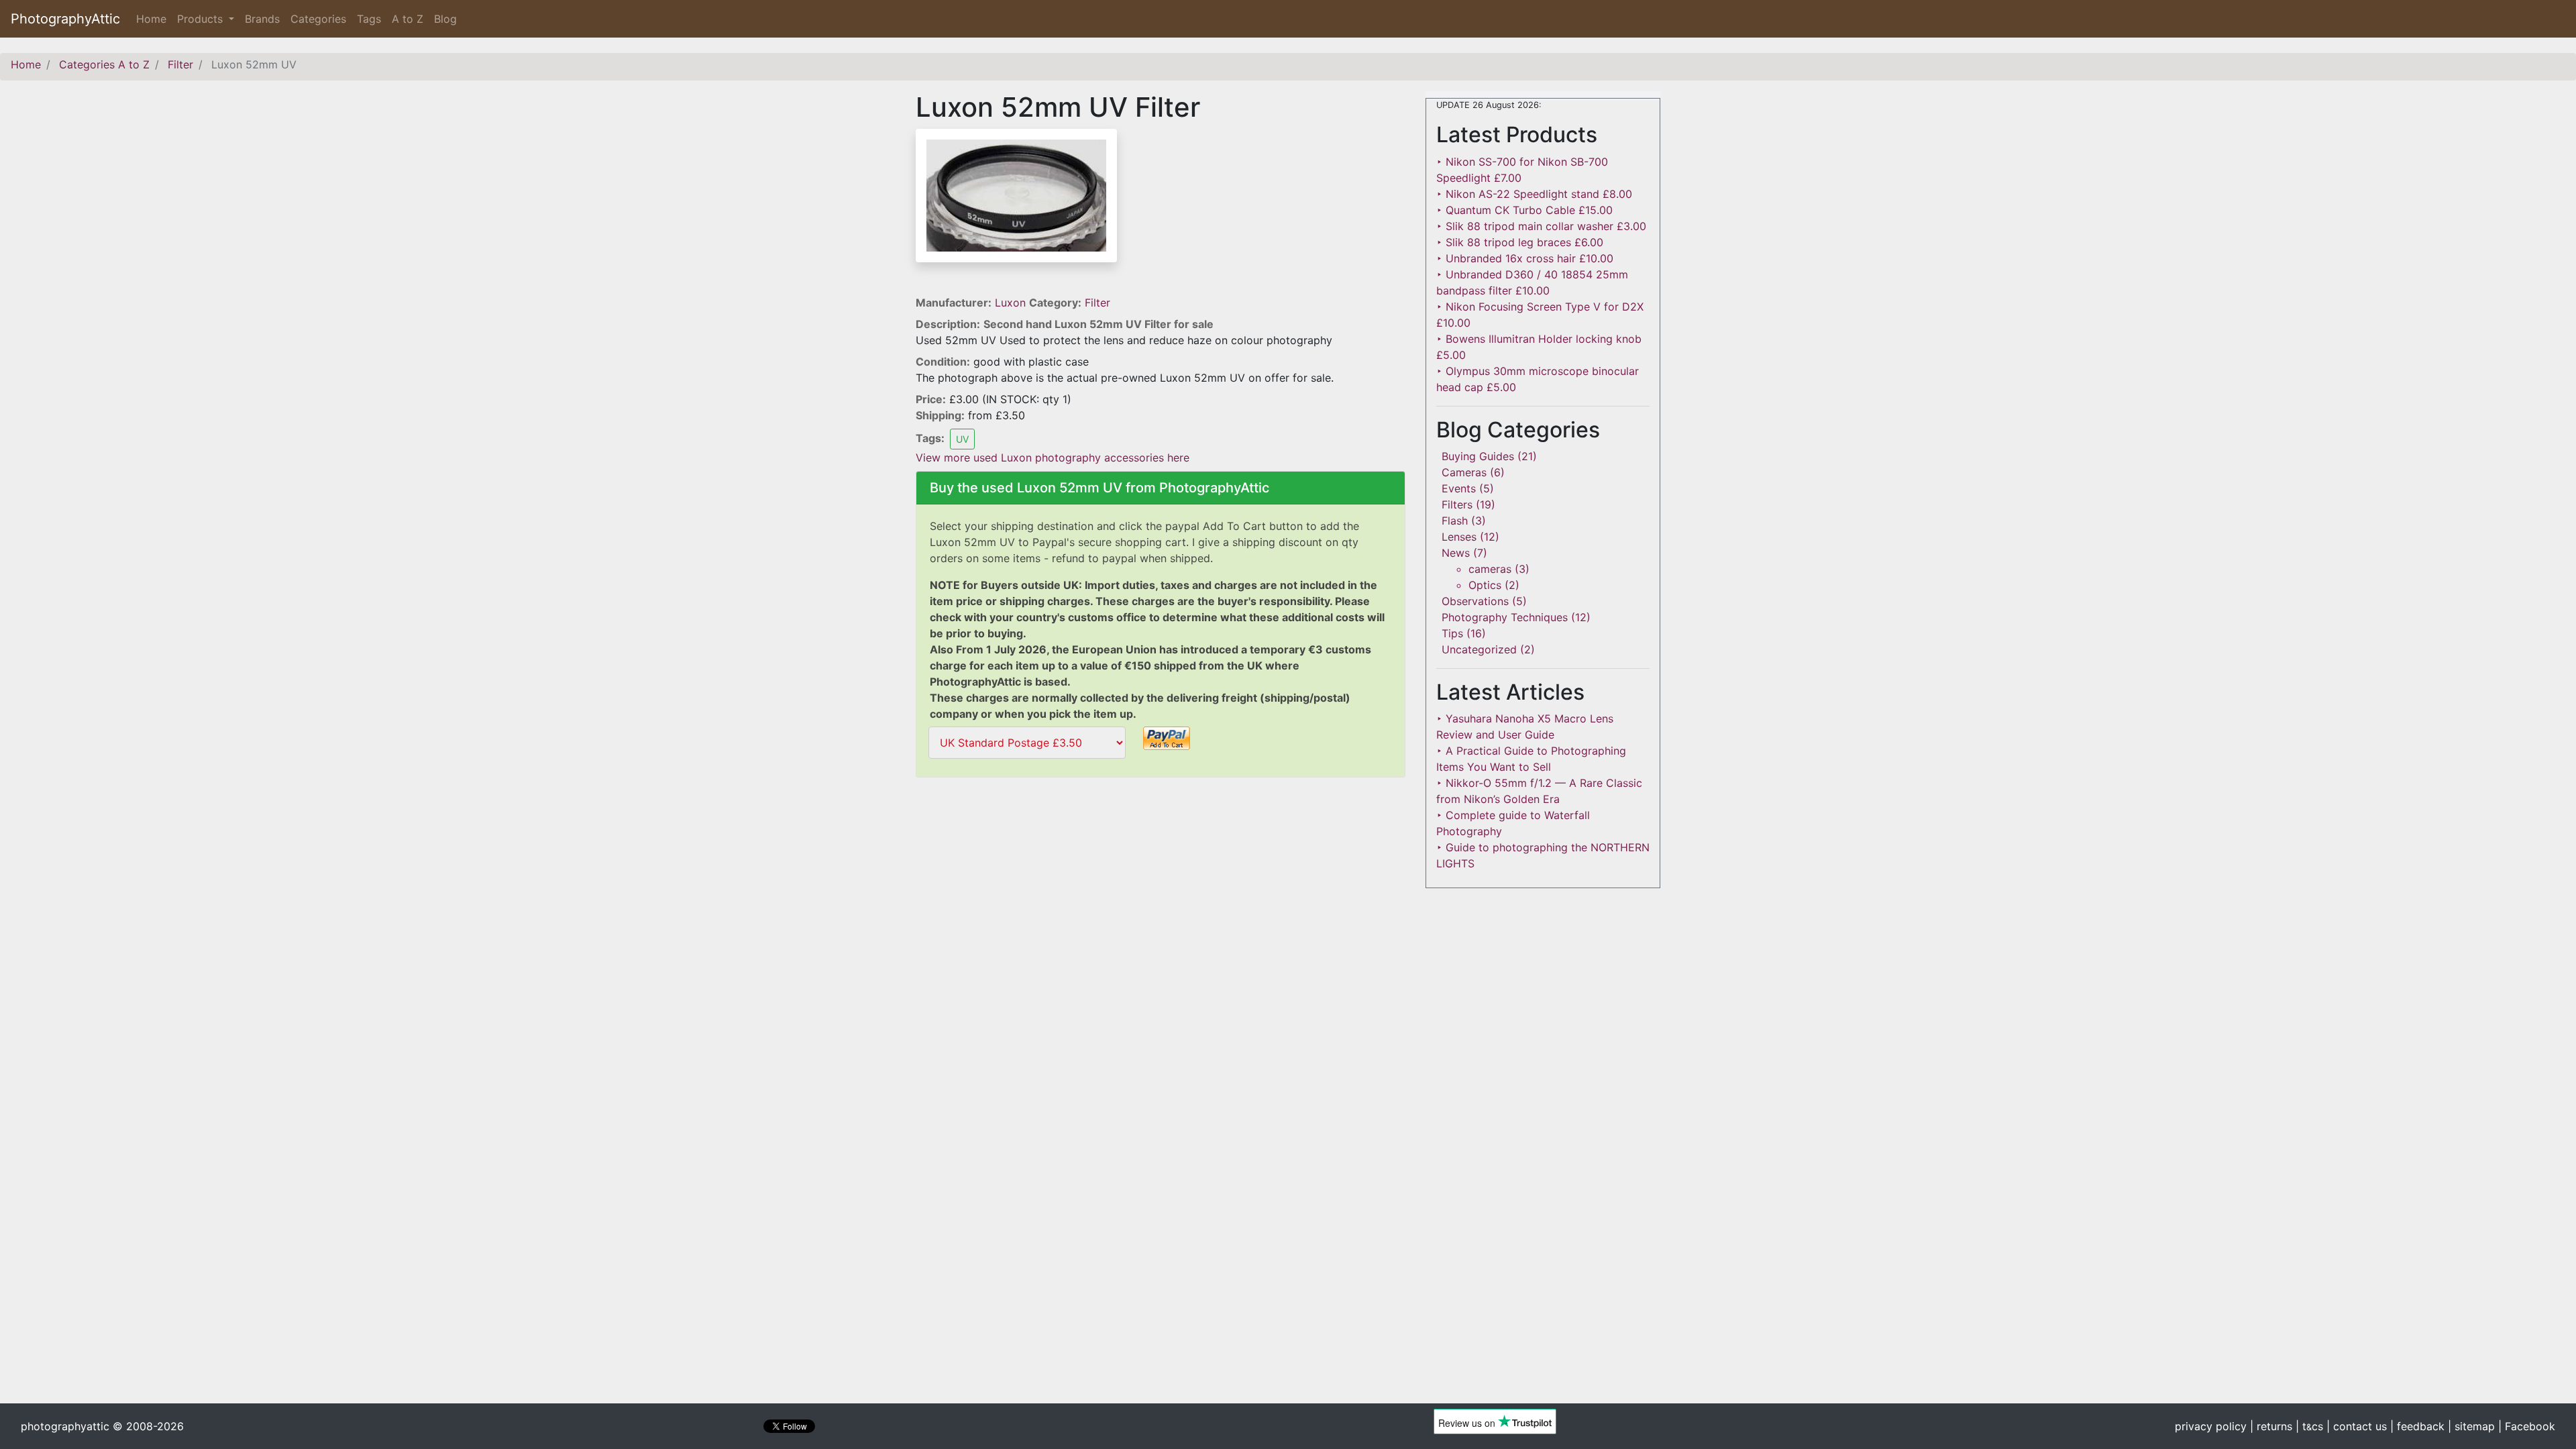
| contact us (2357, 1426)
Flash (1455, 521)
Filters (1457, 504)
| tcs (2309, 1426)
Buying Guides (1478, 456)
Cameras (1464, 472)
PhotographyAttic (65, 19)
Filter (1097, 303)
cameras (1490, 569)
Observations (1475, 601)
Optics (1485, 585)
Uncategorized (1479, 649)
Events (1459, 488)
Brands (262, 19)
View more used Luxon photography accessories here (1053, 458)
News (1456, 553)
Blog (445, 19)
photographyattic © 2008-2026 (102, 1426)
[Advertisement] (1161, 877)
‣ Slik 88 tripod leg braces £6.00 (1520, 242)
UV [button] (962, 439)
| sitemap (2471, 1426)
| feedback (2417, 1426)
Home (154, 19)
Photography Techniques (1505, 617)
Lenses (1459, 537)
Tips (1452, 633)
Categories (318, 19)
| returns (2271, 1426)
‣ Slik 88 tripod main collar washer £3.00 (1541, 226)
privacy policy (2211, 1426)
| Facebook (2527, 1426)
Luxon (1012, 303)
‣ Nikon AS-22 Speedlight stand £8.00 (1534, 194)
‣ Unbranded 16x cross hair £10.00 (1525, 258)
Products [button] (202, 19)
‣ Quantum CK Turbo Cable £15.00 (1524, 210)
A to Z (408, 19)
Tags (369, 19)
